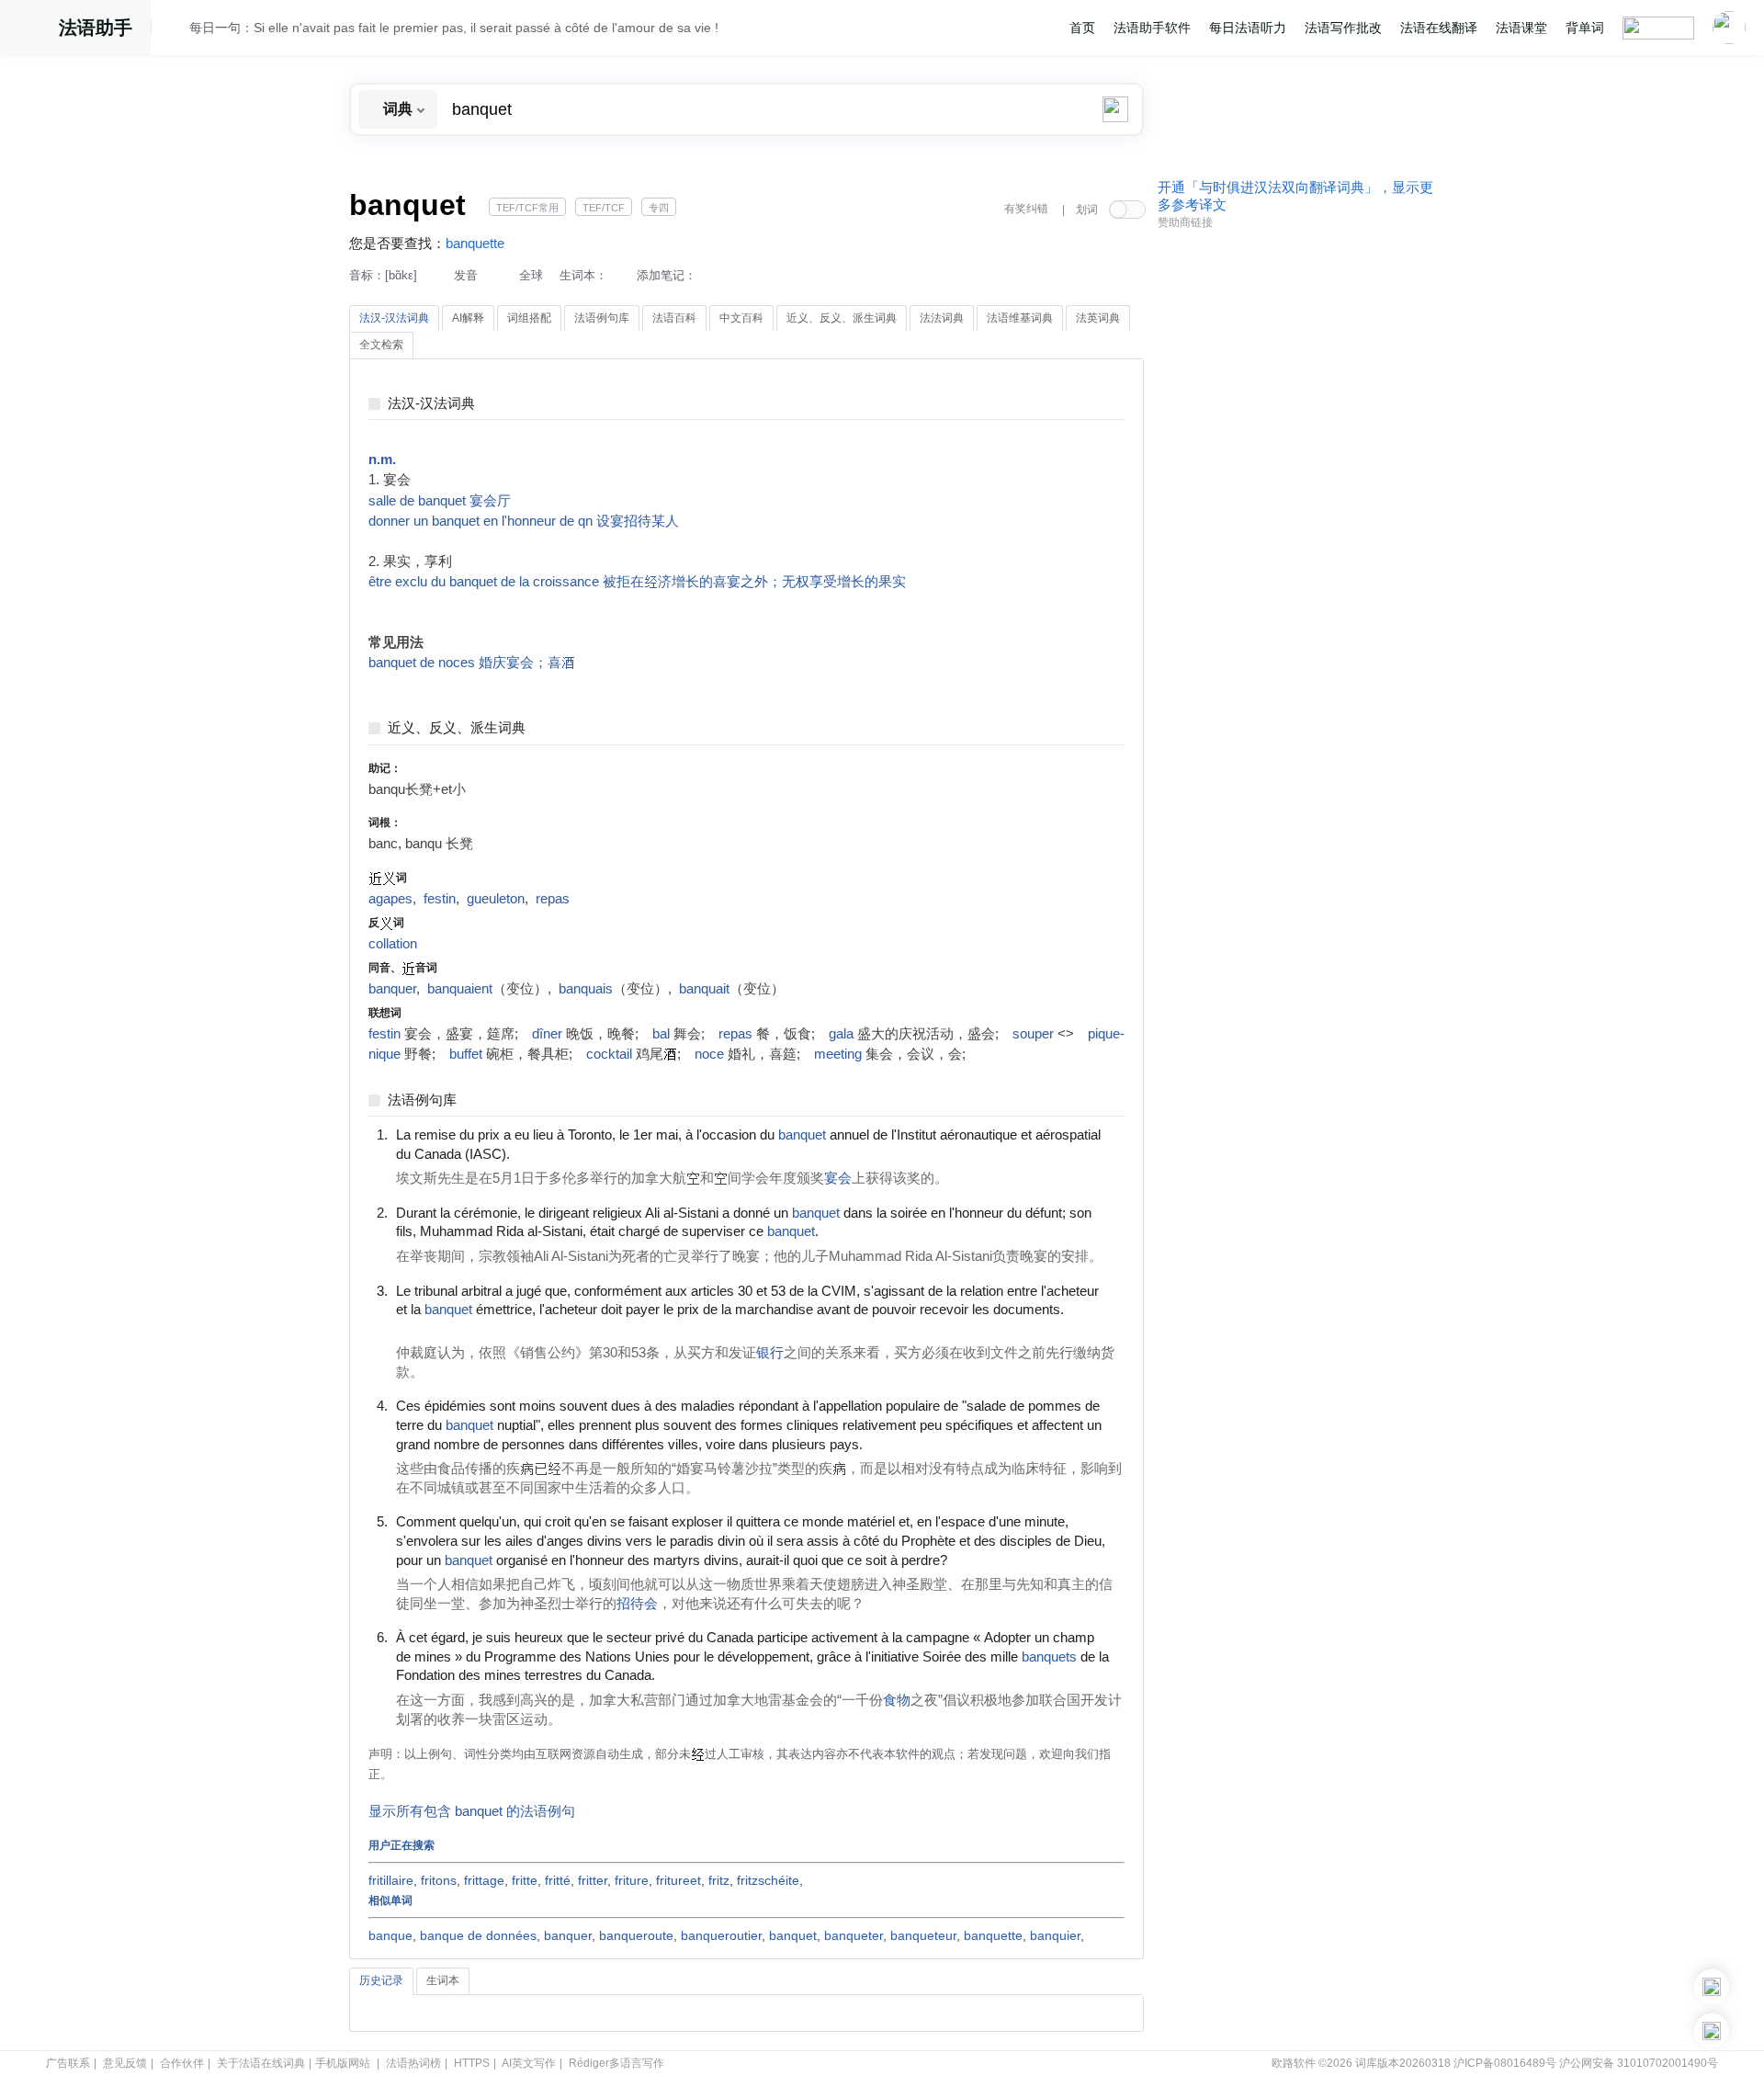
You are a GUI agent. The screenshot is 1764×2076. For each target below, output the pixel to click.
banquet (793, 1935)
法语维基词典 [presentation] (1020, 318)
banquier (1055, 1935)
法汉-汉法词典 (431, 404)
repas (553, 899)
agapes (390, 899)
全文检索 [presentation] (381, 345)
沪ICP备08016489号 (1505, 2063)
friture (632, 1880)
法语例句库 (422, 1100)
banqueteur (923, 1935)
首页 (1082, 28)
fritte (525, 1880)
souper (1033, 1034)
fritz (719, 1880)
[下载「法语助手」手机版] (1712, 1987)
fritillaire (391, 1880)
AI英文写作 (529, 2063)
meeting (838, 1054)
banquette (475, 244)
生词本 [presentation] (443, 1980)
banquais (586, 989)
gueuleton (496, 899)
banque (390, 1935)
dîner (547, 1034)
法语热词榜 (413, 2063)
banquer (392, 989)
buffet (466, 1054)
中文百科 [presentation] (741, 318)
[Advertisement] (1295, 517)
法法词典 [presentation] (942, 318)
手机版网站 (343, 2063)
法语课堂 (1521, 28)
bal (661, 1034)
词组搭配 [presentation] (529, 318)
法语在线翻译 (1439, 28)
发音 (466, 275)
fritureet (678, 1880)
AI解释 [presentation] (468, 318)
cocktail (609, 1054)
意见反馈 (125, 2063)
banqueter (854, 1935)
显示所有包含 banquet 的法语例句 (472, 1811)
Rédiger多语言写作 (616, 2063)
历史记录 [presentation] (381, 1980)
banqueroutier (721, 1935)
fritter (593, 1880)
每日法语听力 (1248, 28)
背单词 (1585, 28)
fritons (439, 1880)
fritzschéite (768, 1880)
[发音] (175, 30)
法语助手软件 (1152, 28)
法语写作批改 (1343, 28)
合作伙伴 (182, 2063)
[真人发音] (541, 1153)
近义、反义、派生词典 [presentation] (842, 318)
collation (393, 944)
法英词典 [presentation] (1098, 318)
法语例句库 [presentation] (602, 318)
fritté (558, 1880)
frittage (484, 1880)
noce (709, 1054)
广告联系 (68, 2063)
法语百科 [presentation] (674, 318)
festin (440, 899)
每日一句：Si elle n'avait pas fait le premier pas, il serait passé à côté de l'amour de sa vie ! (454, 28)
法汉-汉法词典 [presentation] (394, 318)
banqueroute (636, 1935)
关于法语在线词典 (261, 2063)
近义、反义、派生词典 (457, 728)
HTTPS (472, 2063)
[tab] (394, 319)
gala (841, 1034)
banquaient (460, 989)
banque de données (478, 1935)
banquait (704, 989)
